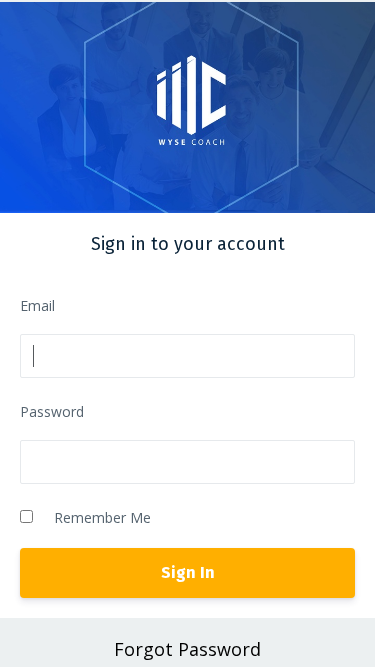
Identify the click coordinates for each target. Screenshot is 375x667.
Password (52, 411)
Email (37, 305)
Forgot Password (187, 649)
